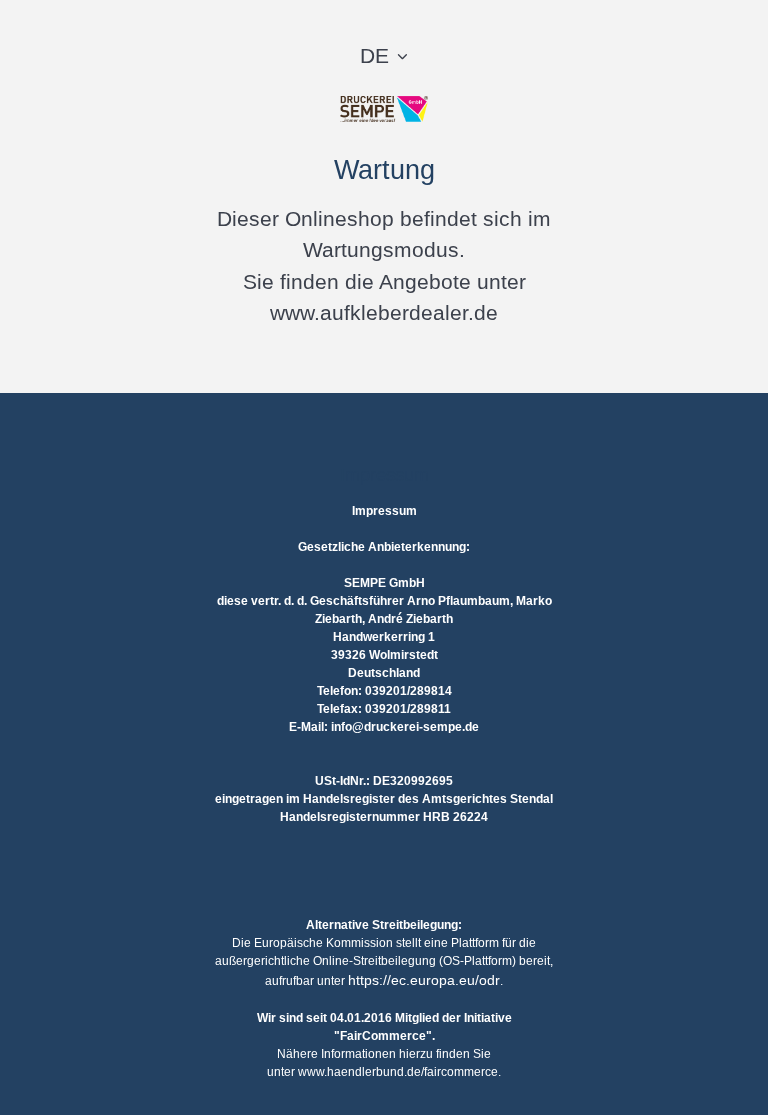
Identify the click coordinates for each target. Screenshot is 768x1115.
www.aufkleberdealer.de (384, 312)
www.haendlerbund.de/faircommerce (398, 1072)
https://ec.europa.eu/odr (424, 980)
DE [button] (374, 55)
